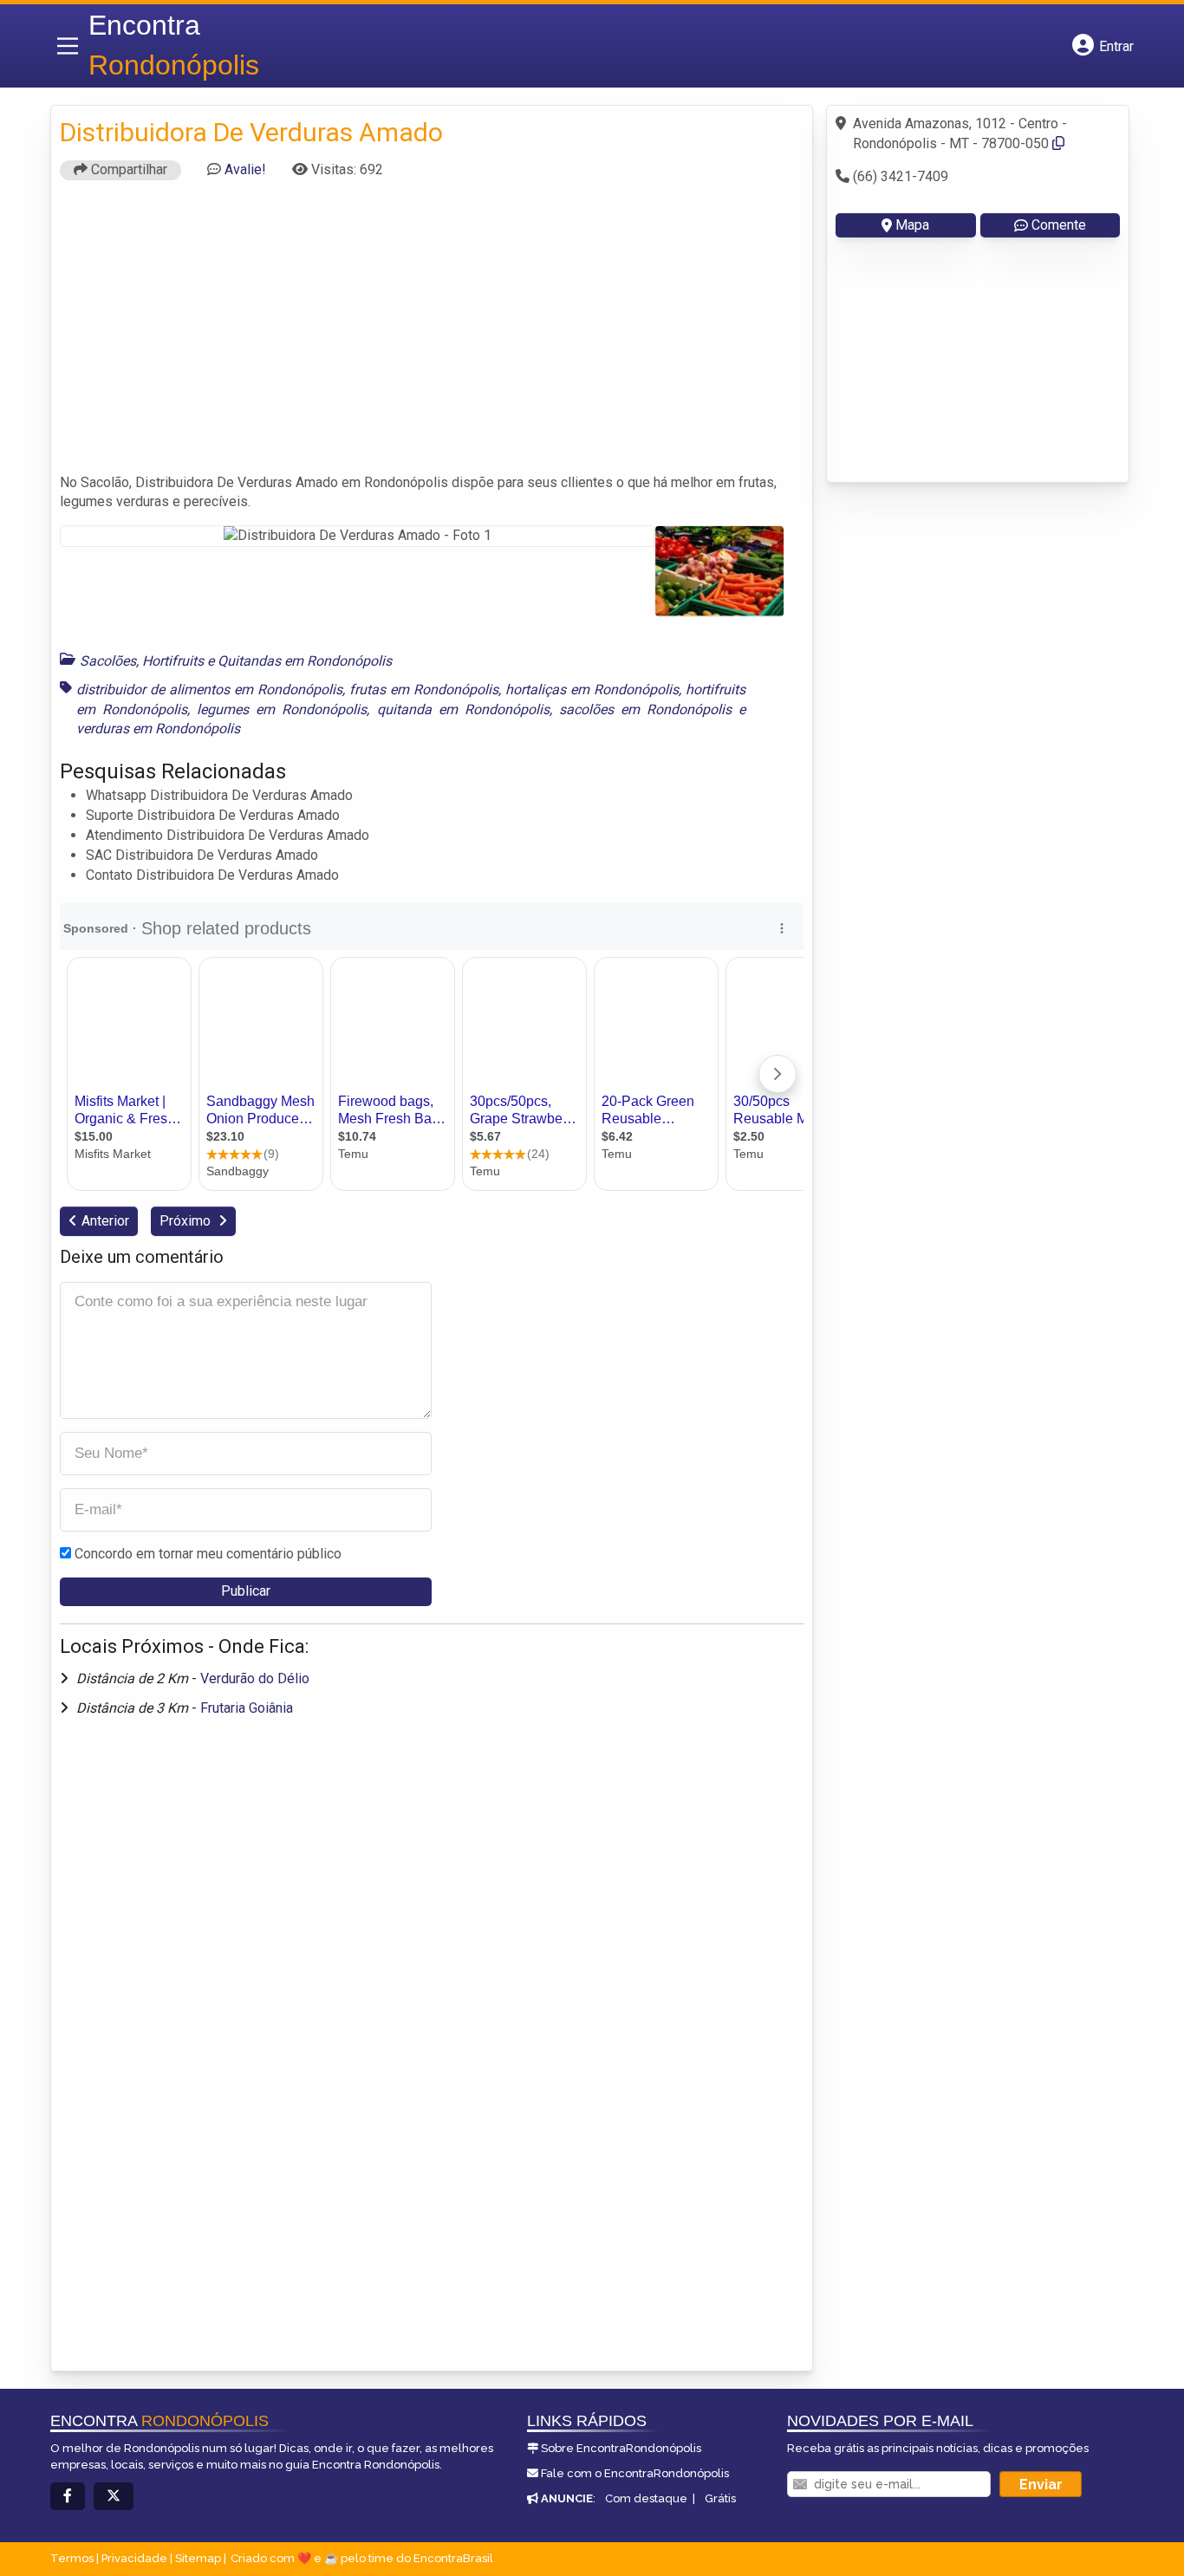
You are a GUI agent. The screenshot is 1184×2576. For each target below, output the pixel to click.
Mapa (912, 225)
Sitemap (198, 2558)
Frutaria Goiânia (247, 1708)
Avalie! (245, 169)
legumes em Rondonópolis (282, 709)
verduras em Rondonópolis (158, 729)
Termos (72, 2558)
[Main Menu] (68, 46)
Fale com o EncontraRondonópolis (635, 2473)
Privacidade (134, 2558)
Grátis (720, 2498)
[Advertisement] (432, 335)
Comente (1059, 225)
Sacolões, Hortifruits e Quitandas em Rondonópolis (236, 661)
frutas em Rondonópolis (424, 690)
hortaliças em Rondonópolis (592, 690)
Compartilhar (127, 169)
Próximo (187, 1221)
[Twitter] (114, 2497)
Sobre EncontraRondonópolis (621, 2448)
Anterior (105, 1221)
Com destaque (646, 2498)
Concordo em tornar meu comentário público (208, 1554)
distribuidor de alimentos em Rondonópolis (209, 690)
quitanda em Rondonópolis (463, 709)
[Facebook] (68, 2497)
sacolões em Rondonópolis (645, 709)
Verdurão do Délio (255, 1678)
